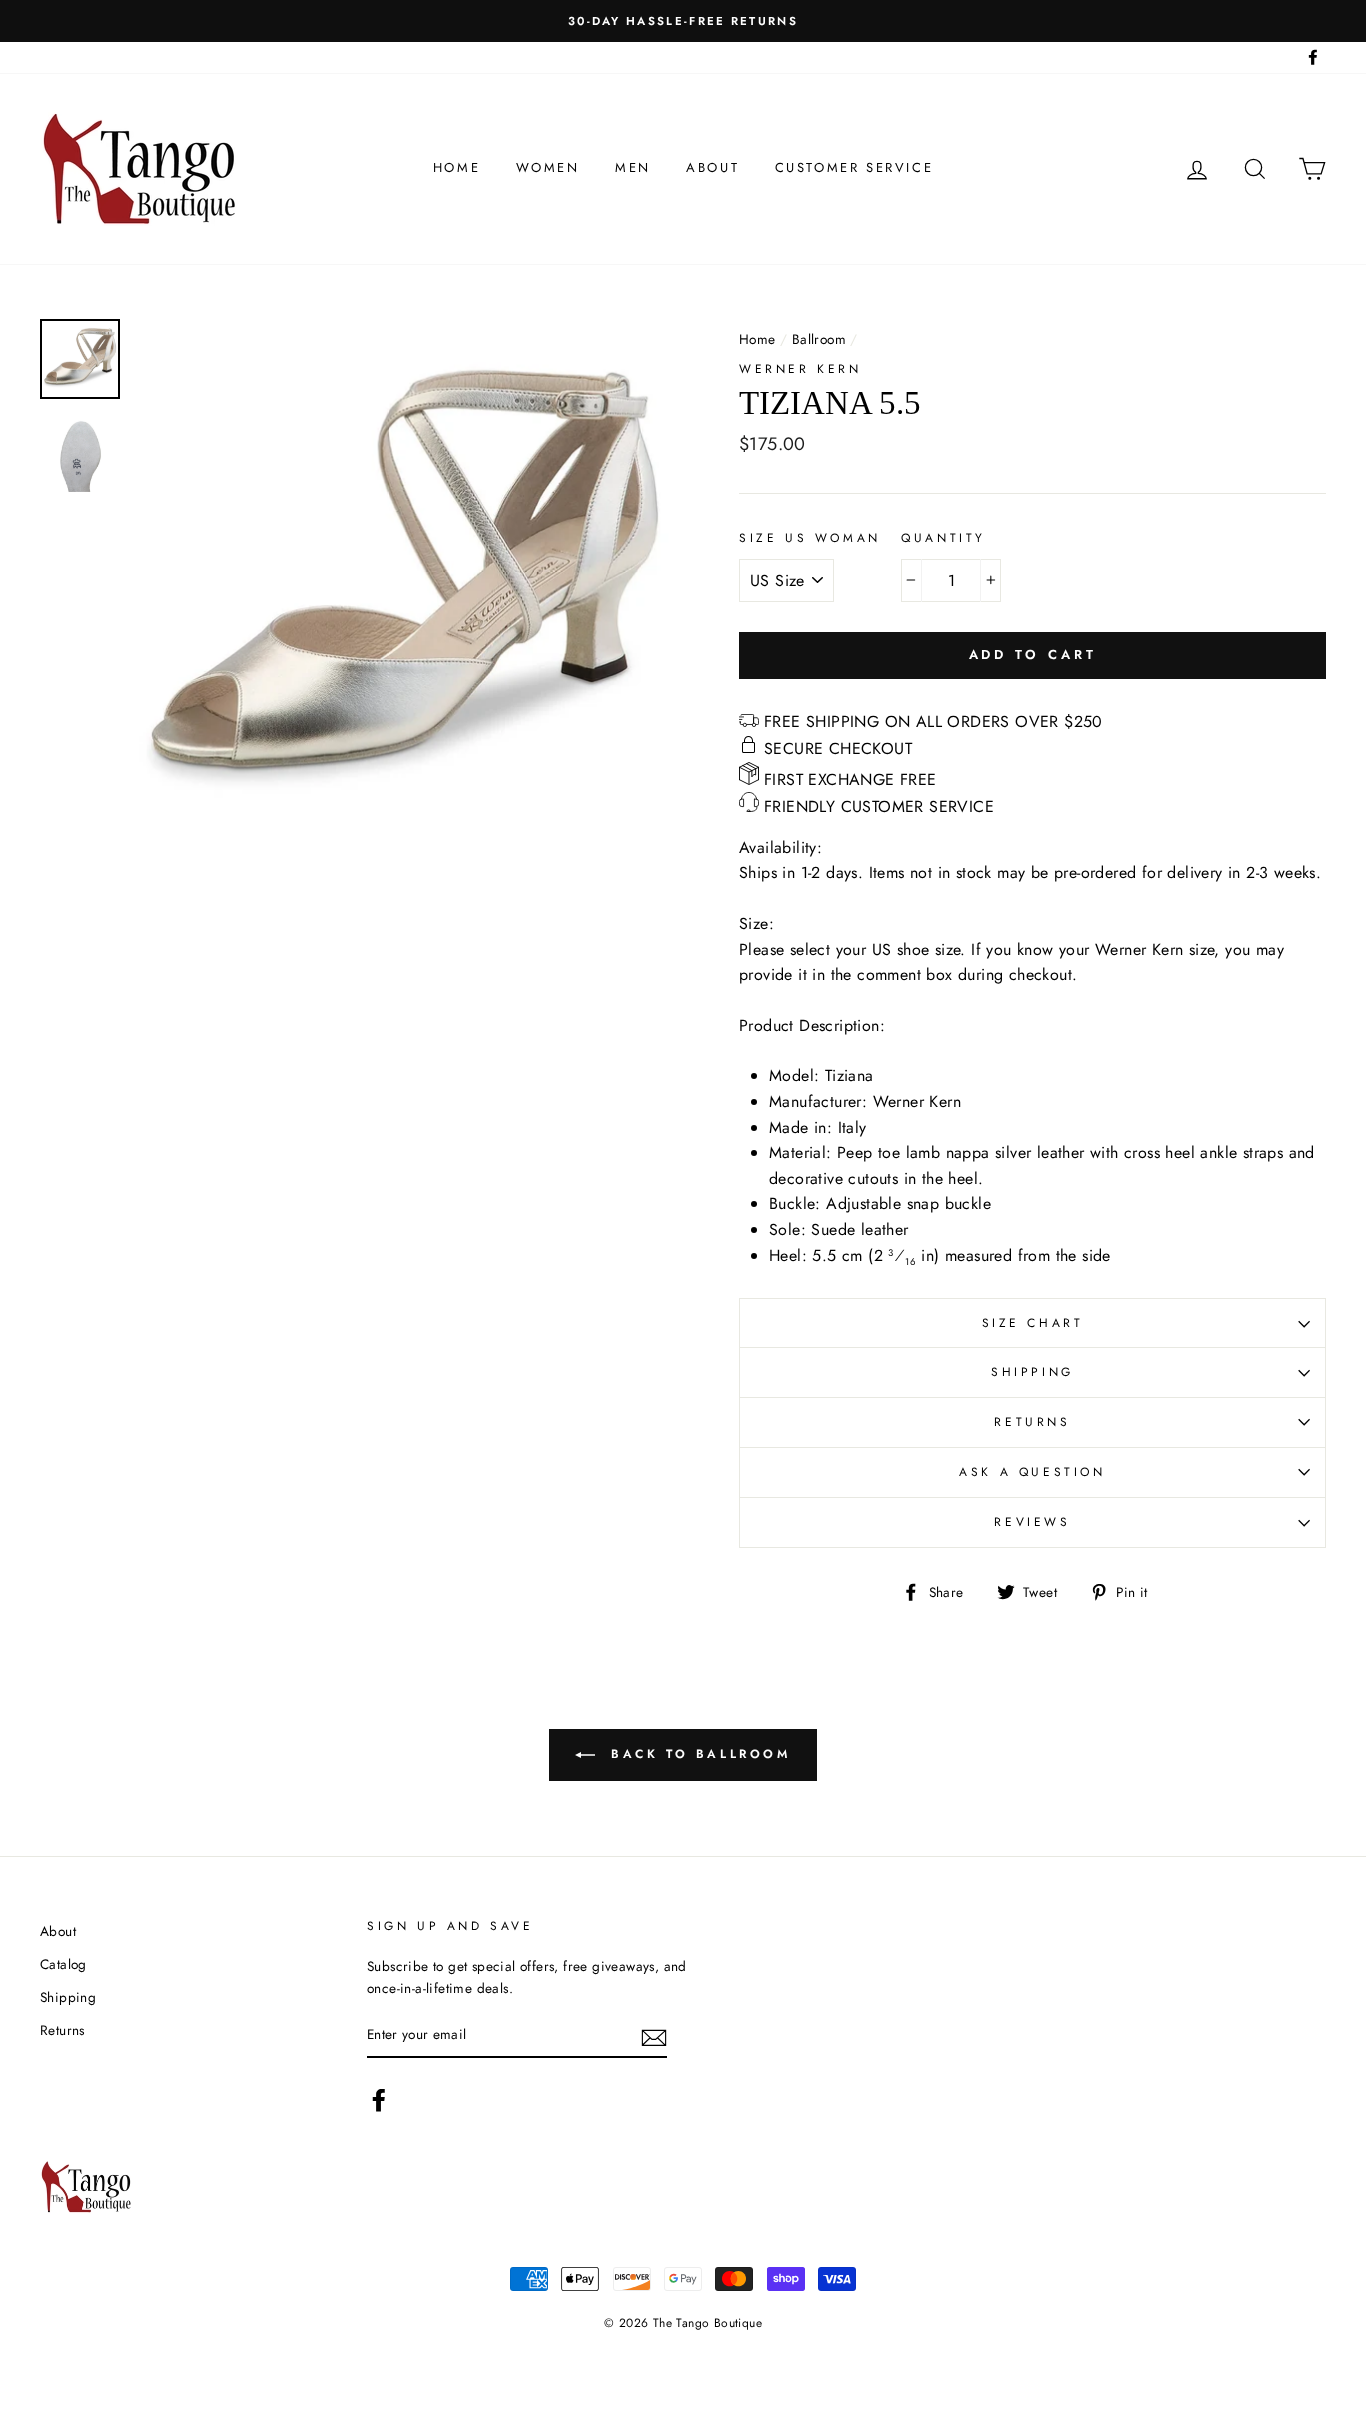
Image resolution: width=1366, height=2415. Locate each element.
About (712, 167)
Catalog (63, 1964)
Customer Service (854, 167)
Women (548, 167)
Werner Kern (800, 369)
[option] (683, 21)
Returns (1032, 1422)
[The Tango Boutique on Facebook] (379, 2100)
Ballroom (819, 339)
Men (633, 167)
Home (456, 167)
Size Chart (1033, 1323)
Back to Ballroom (696, 1753)
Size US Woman (810, 538)
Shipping (1032, 1372)
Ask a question (1032, 1472)
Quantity (943, 538)
